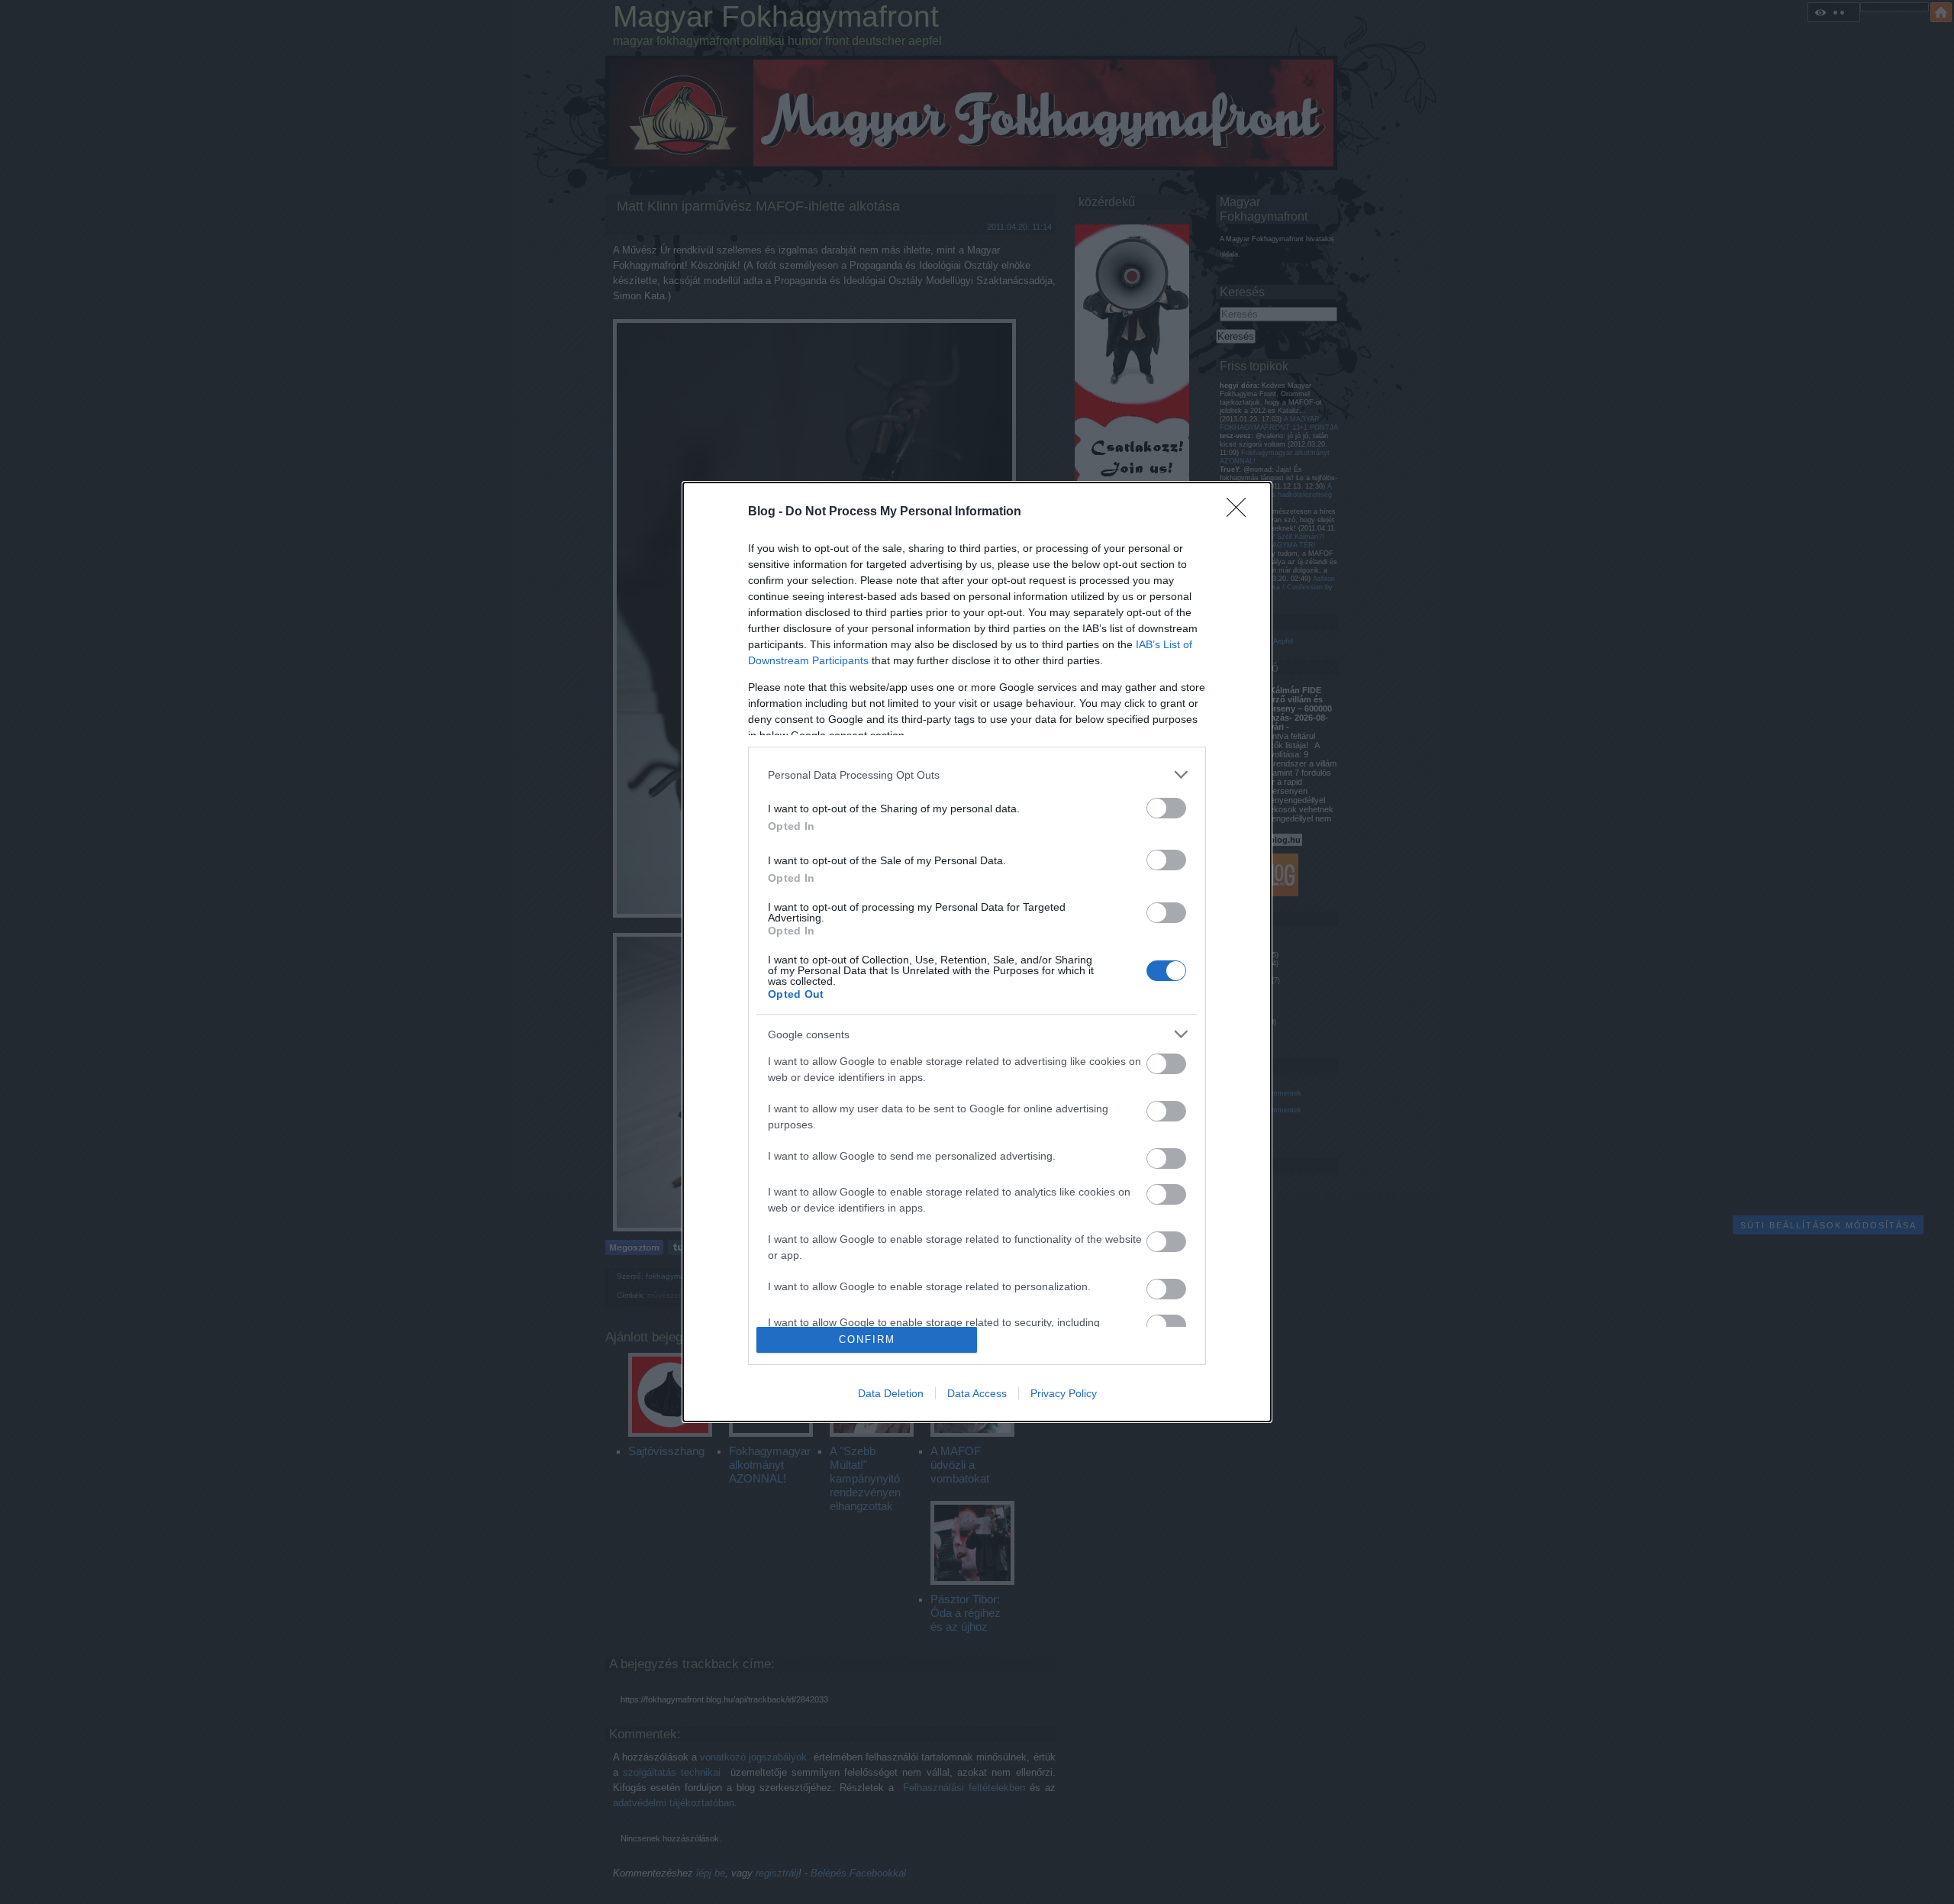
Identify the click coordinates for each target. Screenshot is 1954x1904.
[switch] (1166, 808)
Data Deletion (891, 1393)
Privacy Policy (1064, 1393)
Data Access (977, 1393)
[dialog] (977, 952)
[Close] (1241, 512)
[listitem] (977, 775)
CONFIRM (867, 1339)
